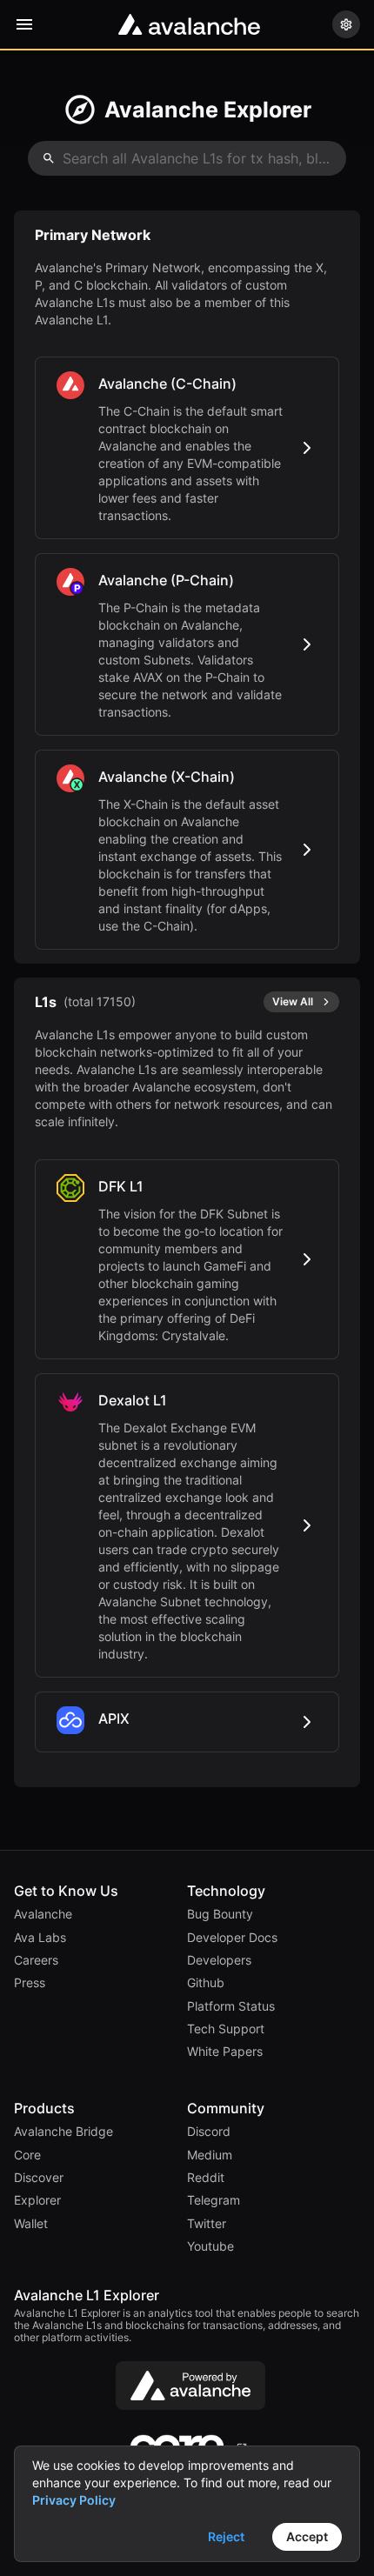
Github (206, 1983)
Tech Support (226, 2029)
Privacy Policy (74, 2500)
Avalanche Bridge (63, 2132)
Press (30, 1983)
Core (27, 2155)
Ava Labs (40, 1938)
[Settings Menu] (346, 24)
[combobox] (187, 158)
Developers (219, 1960)
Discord (209, 2132)
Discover (39, 2178)
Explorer (37, 2200)
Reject (226, 2536)
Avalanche (43, 1914)
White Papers (225, 2052)
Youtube (210, 2246)
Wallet (31, 2224)
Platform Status (231, 2006)
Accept (307, 2536)
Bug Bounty (220, 1914)
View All (293, 1001)
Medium (210, 2155)
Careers (36, 1960)
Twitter (207, 2224)
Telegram (214, 2200)
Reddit (206, 2178)
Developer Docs (232, 1938)
